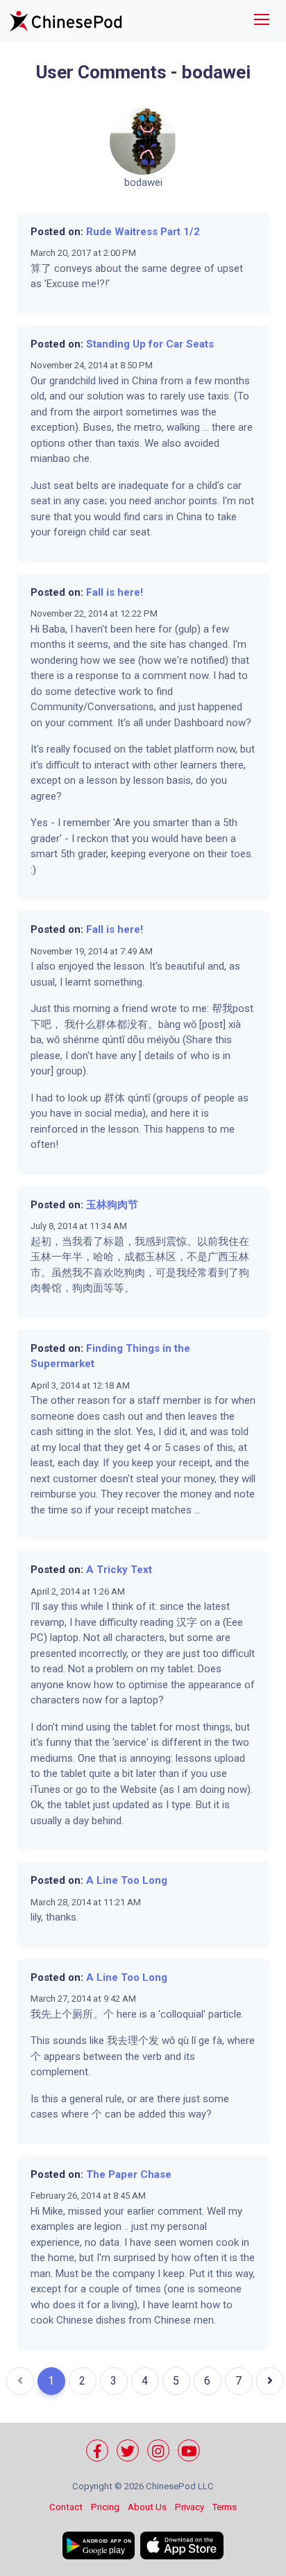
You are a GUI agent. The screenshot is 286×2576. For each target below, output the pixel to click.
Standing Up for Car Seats (150, 344)
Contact (66, 2507)
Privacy (190, 2507)
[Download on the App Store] (182, 2545)
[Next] (270, 2381)
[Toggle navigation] (262, 21)
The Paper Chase (129, 2174)
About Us (147, 2507)
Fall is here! (115, 592)
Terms (225, 2507)
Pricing (105, 2507)
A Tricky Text (119, 1570)
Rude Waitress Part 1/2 (143, 232)
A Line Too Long (127, 1880)
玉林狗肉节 (112, 1205)
